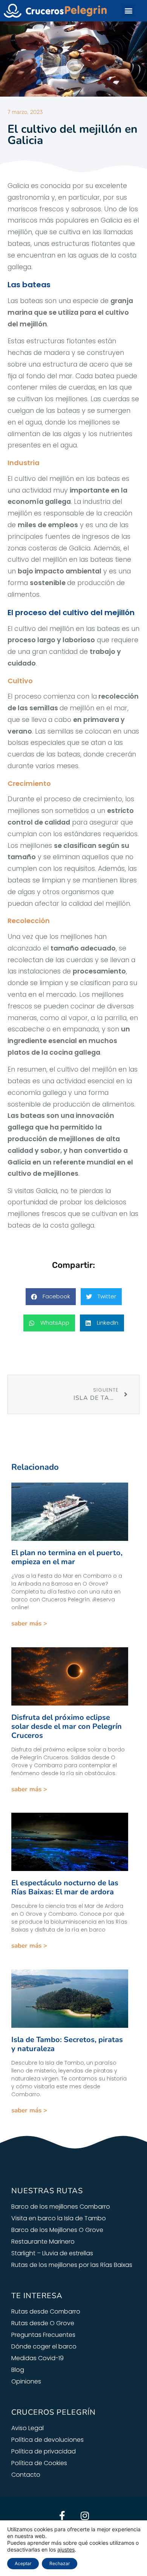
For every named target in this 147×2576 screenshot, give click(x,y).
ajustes (66, 2549)
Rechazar (60, 2563)
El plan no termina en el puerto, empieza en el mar (67, 1557)
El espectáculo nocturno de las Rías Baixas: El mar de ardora (65, 1887)
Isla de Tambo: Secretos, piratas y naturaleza (67, 2044)
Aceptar (23, 2563)
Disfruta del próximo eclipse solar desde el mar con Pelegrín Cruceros (67, 1726)
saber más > (29, 1623)
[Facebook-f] (62, 2515)
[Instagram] (85, 2515)
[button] (129, 11)
